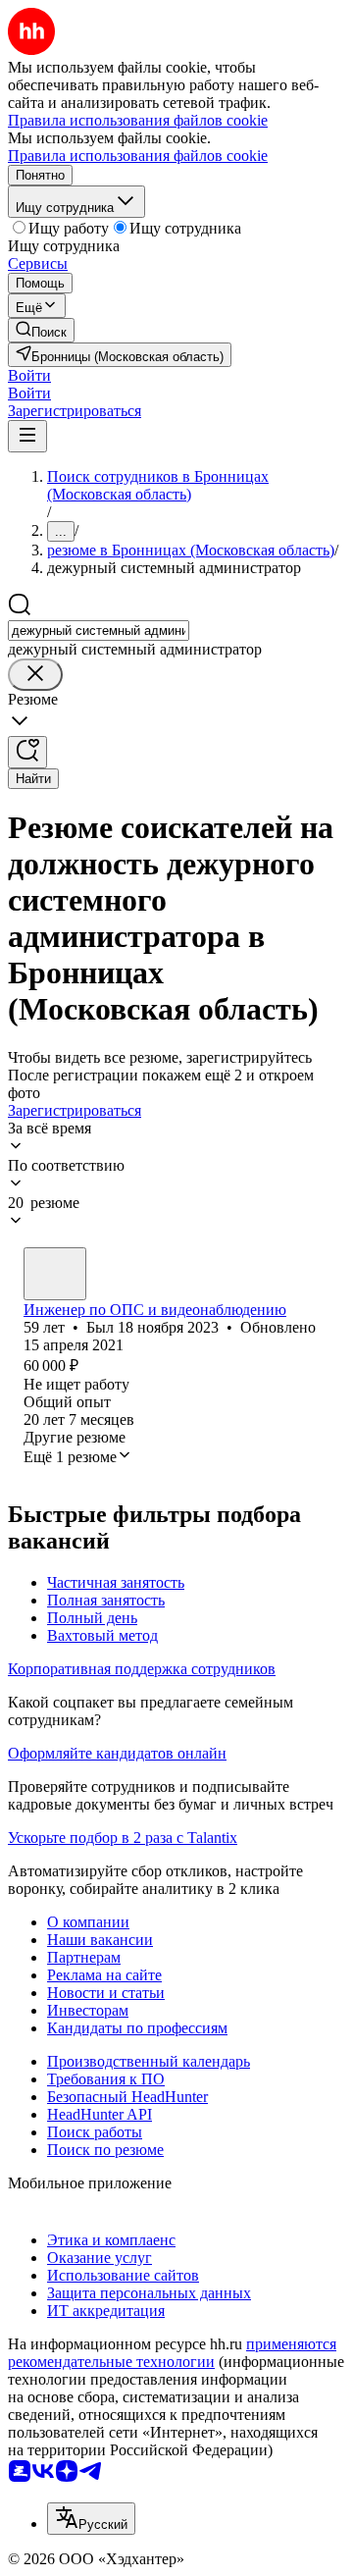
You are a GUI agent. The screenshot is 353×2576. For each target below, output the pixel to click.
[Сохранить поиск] (27, 752)
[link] (41, 330)
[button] (29, 375)
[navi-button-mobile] (27, 436)
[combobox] (99, 631)
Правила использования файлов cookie (138, 156)
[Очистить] (35, 675)
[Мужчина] (55, 1274)
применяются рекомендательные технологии (172, 2353)
